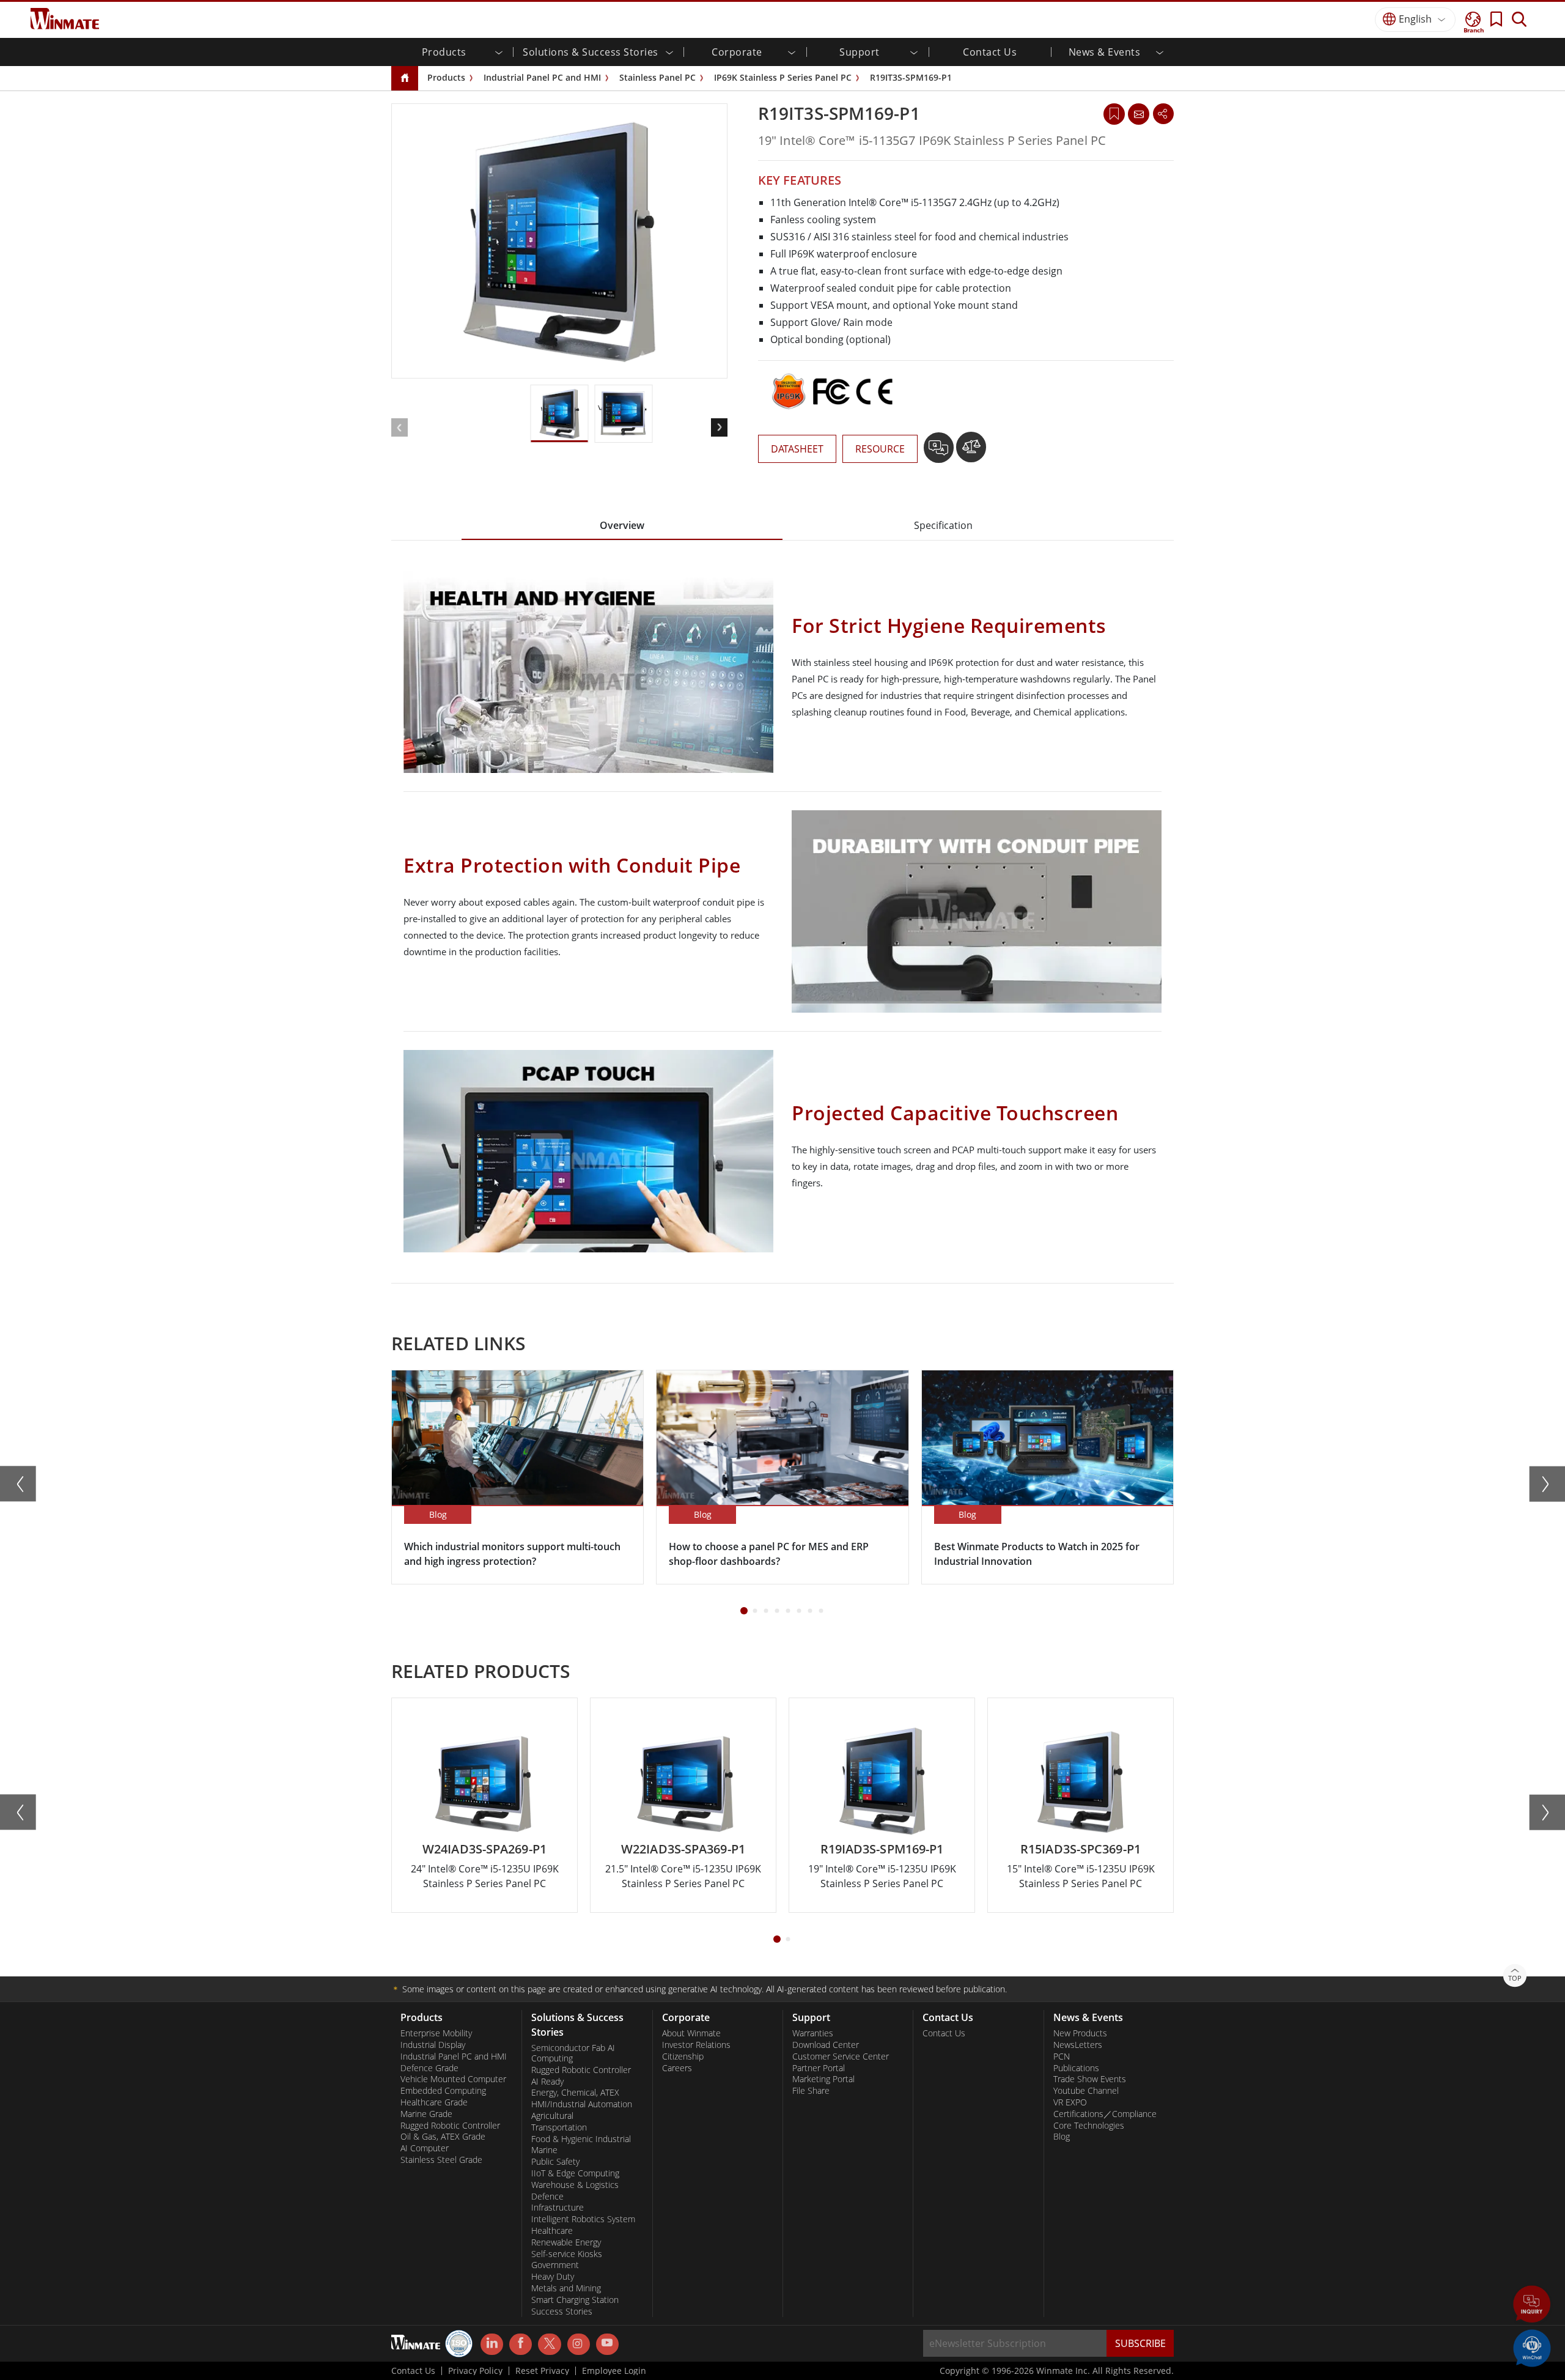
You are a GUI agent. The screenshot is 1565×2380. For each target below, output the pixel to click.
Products (446, 77)
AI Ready (547, 2082)
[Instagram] (579, 2344)
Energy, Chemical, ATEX (575, 2093)
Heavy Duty (553, 2277)
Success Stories (562, 2312)
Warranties (813, 2033)
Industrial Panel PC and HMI (542, 77)
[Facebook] (521, 2345)
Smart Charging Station (575, 2300)
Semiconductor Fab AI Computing (573, 2053)
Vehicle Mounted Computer (453, 2079)
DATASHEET (797, 449)
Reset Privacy (542, 2371)
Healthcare (552, 2231)
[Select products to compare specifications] (971, 452)
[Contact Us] (1138, 114)
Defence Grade (429, 2068)
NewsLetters (1078, 2045)
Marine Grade (426, 2114)
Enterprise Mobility (436, 2033)
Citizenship (683, 2057)
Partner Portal (819, 2068)
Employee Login (614, 2371)
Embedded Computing (443, 2091)
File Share (811, 2091)
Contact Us (990, 52)
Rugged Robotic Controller (450, 2126)
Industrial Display (433, 2045)
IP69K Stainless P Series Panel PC (783, 77)
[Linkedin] (492, 2345)
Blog (1062, 2137)
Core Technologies (1089, 2126)
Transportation (559, 2127)
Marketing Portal (823, 2079)
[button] (1532, 2305)
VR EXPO (1070, 2102)
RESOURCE (880, 449)
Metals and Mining (566, 2288)
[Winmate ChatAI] (1532, 2347)
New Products (1080, 2033)
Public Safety (555, 2162)
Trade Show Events (1090, 2079)
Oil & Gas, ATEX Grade (443, 2137)
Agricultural (552, 2116)
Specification (943, 525)
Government (555, 2265)
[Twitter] (549, 2343)
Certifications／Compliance (1105, 2114)
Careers (677, 2068)
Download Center (826, 2045)
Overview (622, 525)
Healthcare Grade (434, 2102)
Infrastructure (558, 2208)
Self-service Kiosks (567, 2254)
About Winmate (691, 2033)
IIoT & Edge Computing (575, 2173)
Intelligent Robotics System (583, 2219)
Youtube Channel (1086, 2091)
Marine (544, 2150)
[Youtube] (607, 2345)
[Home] (405, 79)
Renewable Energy (566, 2242)
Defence (547, 2197)
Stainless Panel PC (657, 77)
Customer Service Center (841, 2057)
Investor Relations (696, 2045)
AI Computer (425, 2148)
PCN (1062, 2057)
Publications (1076, 2068)
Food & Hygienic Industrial (581, 2139)
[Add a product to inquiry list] (940, 452)
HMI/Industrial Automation (582, 2104)
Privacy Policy (475, 2371)
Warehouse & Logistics (575, 2185)
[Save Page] (1114, 113)
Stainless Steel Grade (441, 2160)
